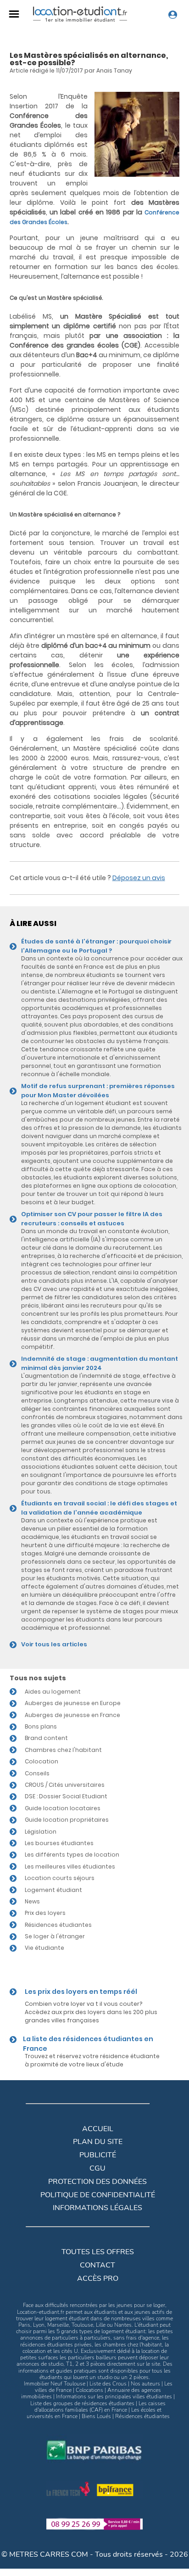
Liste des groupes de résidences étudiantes (82, 2403)
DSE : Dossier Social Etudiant (66, 1796)
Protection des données (97, 2182)
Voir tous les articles (54, 1644)
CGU (97, 2168)
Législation (41, 1832)
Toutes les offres (98, 2252)
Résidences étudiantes (58, 1925)
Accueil (98, 2129)
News (32, 1901)
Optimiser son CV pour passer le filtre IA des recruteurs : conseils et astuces (92, 1219)
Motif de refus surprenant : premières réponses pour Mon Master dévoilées (98, 1091)
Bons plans (41, 1726)
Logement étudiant (53, 1890)
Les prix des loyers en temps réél (81, 1992)
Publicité (98, 2155)
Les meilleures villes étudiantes (70, 1866)
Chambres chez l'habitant (63, 1750)
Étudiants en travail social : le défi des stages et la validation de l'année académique (99, 1508)
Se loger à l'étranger (55, 1936)
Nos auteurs (145, 2384)
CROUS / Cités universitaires (65, 1785)
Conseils (37, 1773)
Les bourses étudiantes (59, 1843)
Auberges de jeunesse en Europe (73, 1703)
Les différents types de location (72, 1855)
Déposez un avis (139, 878)
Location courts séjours (60, 1878)
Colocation (42, 1761)
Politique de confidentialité (98, 2195)
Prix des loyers (45, 1913)
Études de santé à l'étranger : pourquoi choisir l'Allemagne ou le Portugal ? (96, 946)
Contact (97, 2265)
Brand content (46, 1738)
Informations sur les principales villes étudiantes (114, 2396)
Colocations (89, 2390)
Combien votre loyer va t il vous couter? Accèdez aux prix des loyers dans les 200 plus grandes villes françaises (91, 2012)
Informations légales (97, 2208)
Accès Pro (98, 2279)
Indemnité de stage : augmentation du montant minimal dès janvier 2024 (100, 1363)
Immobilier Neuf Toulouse (55, 2384)
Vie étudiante (44, 1948)
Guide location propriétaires (67, 1820)
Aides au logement (53, 1692)
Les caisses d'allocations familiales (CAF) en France (100, 2407)
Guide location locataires (63, 1808)
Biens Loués (96, 2416)
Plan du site (98, 2142)
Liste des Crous (108, 2384)
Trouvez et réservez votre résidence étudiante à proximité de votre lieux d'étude (92, 2060)
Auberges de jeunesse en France (72, 1715)
